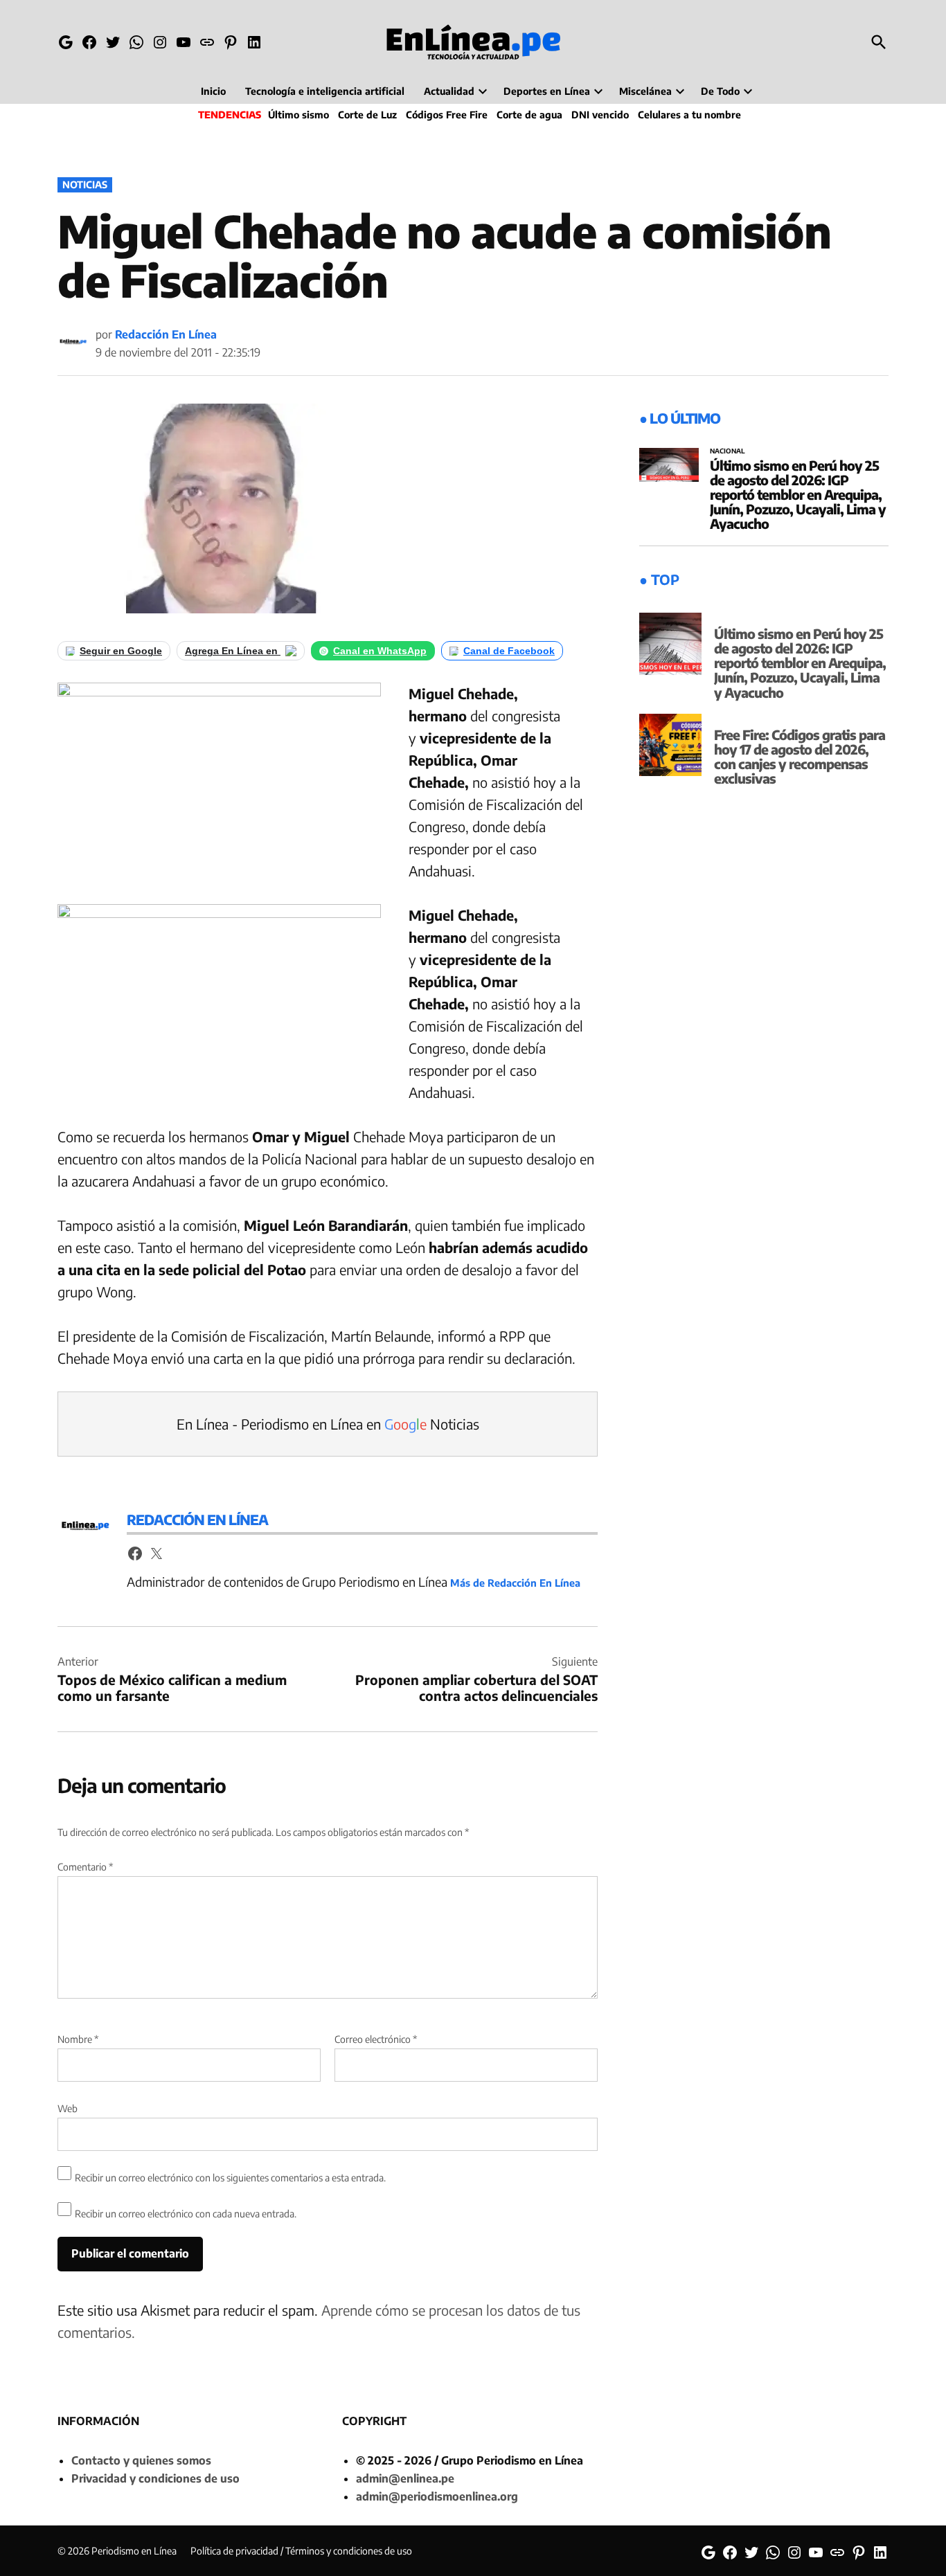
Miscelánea (645, 91)
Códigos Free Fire (447, 115)
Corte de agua (529, 115)
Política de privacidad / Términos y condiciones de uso (301, 2551)
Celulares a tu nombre (689, 115)
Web (68, 2108)
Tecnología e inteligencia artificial (325, 91)
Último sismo (298, 115)
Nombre (78, 2039)
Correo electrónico (376, 2039)
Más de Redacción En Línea (515, 1583)
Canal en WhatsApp (380, 651)
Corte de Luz (367, 115)
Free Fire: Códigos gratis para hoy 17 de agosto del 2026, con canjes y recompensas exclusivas (800, 756)
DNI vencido (600, 115)
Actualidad (449, 91)
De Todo (720, 91)
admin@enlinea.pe (405, 2478)
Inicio (213, 91)
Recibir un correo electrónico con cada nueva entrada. (186, 2214)
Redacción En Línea (166, 334)
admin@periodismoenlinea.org (437, 2496)
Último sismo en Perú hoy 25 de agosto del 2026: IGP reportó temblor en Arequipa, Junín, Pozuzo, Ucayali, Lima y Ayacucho (798, 494)
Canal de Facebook (509, 651)
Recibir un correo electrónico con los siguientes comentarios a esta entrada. (230, 2178)
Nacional (728, 451)
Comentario (85, 1867)
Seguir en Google (121, 651)
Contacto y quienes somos (141, 2460)
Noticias (85, 184)
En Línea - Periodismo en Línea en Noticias (328, 1424)
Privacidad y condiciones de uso (155, 2478)
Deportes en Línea (547, 91)
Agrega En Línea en (233, 651)
